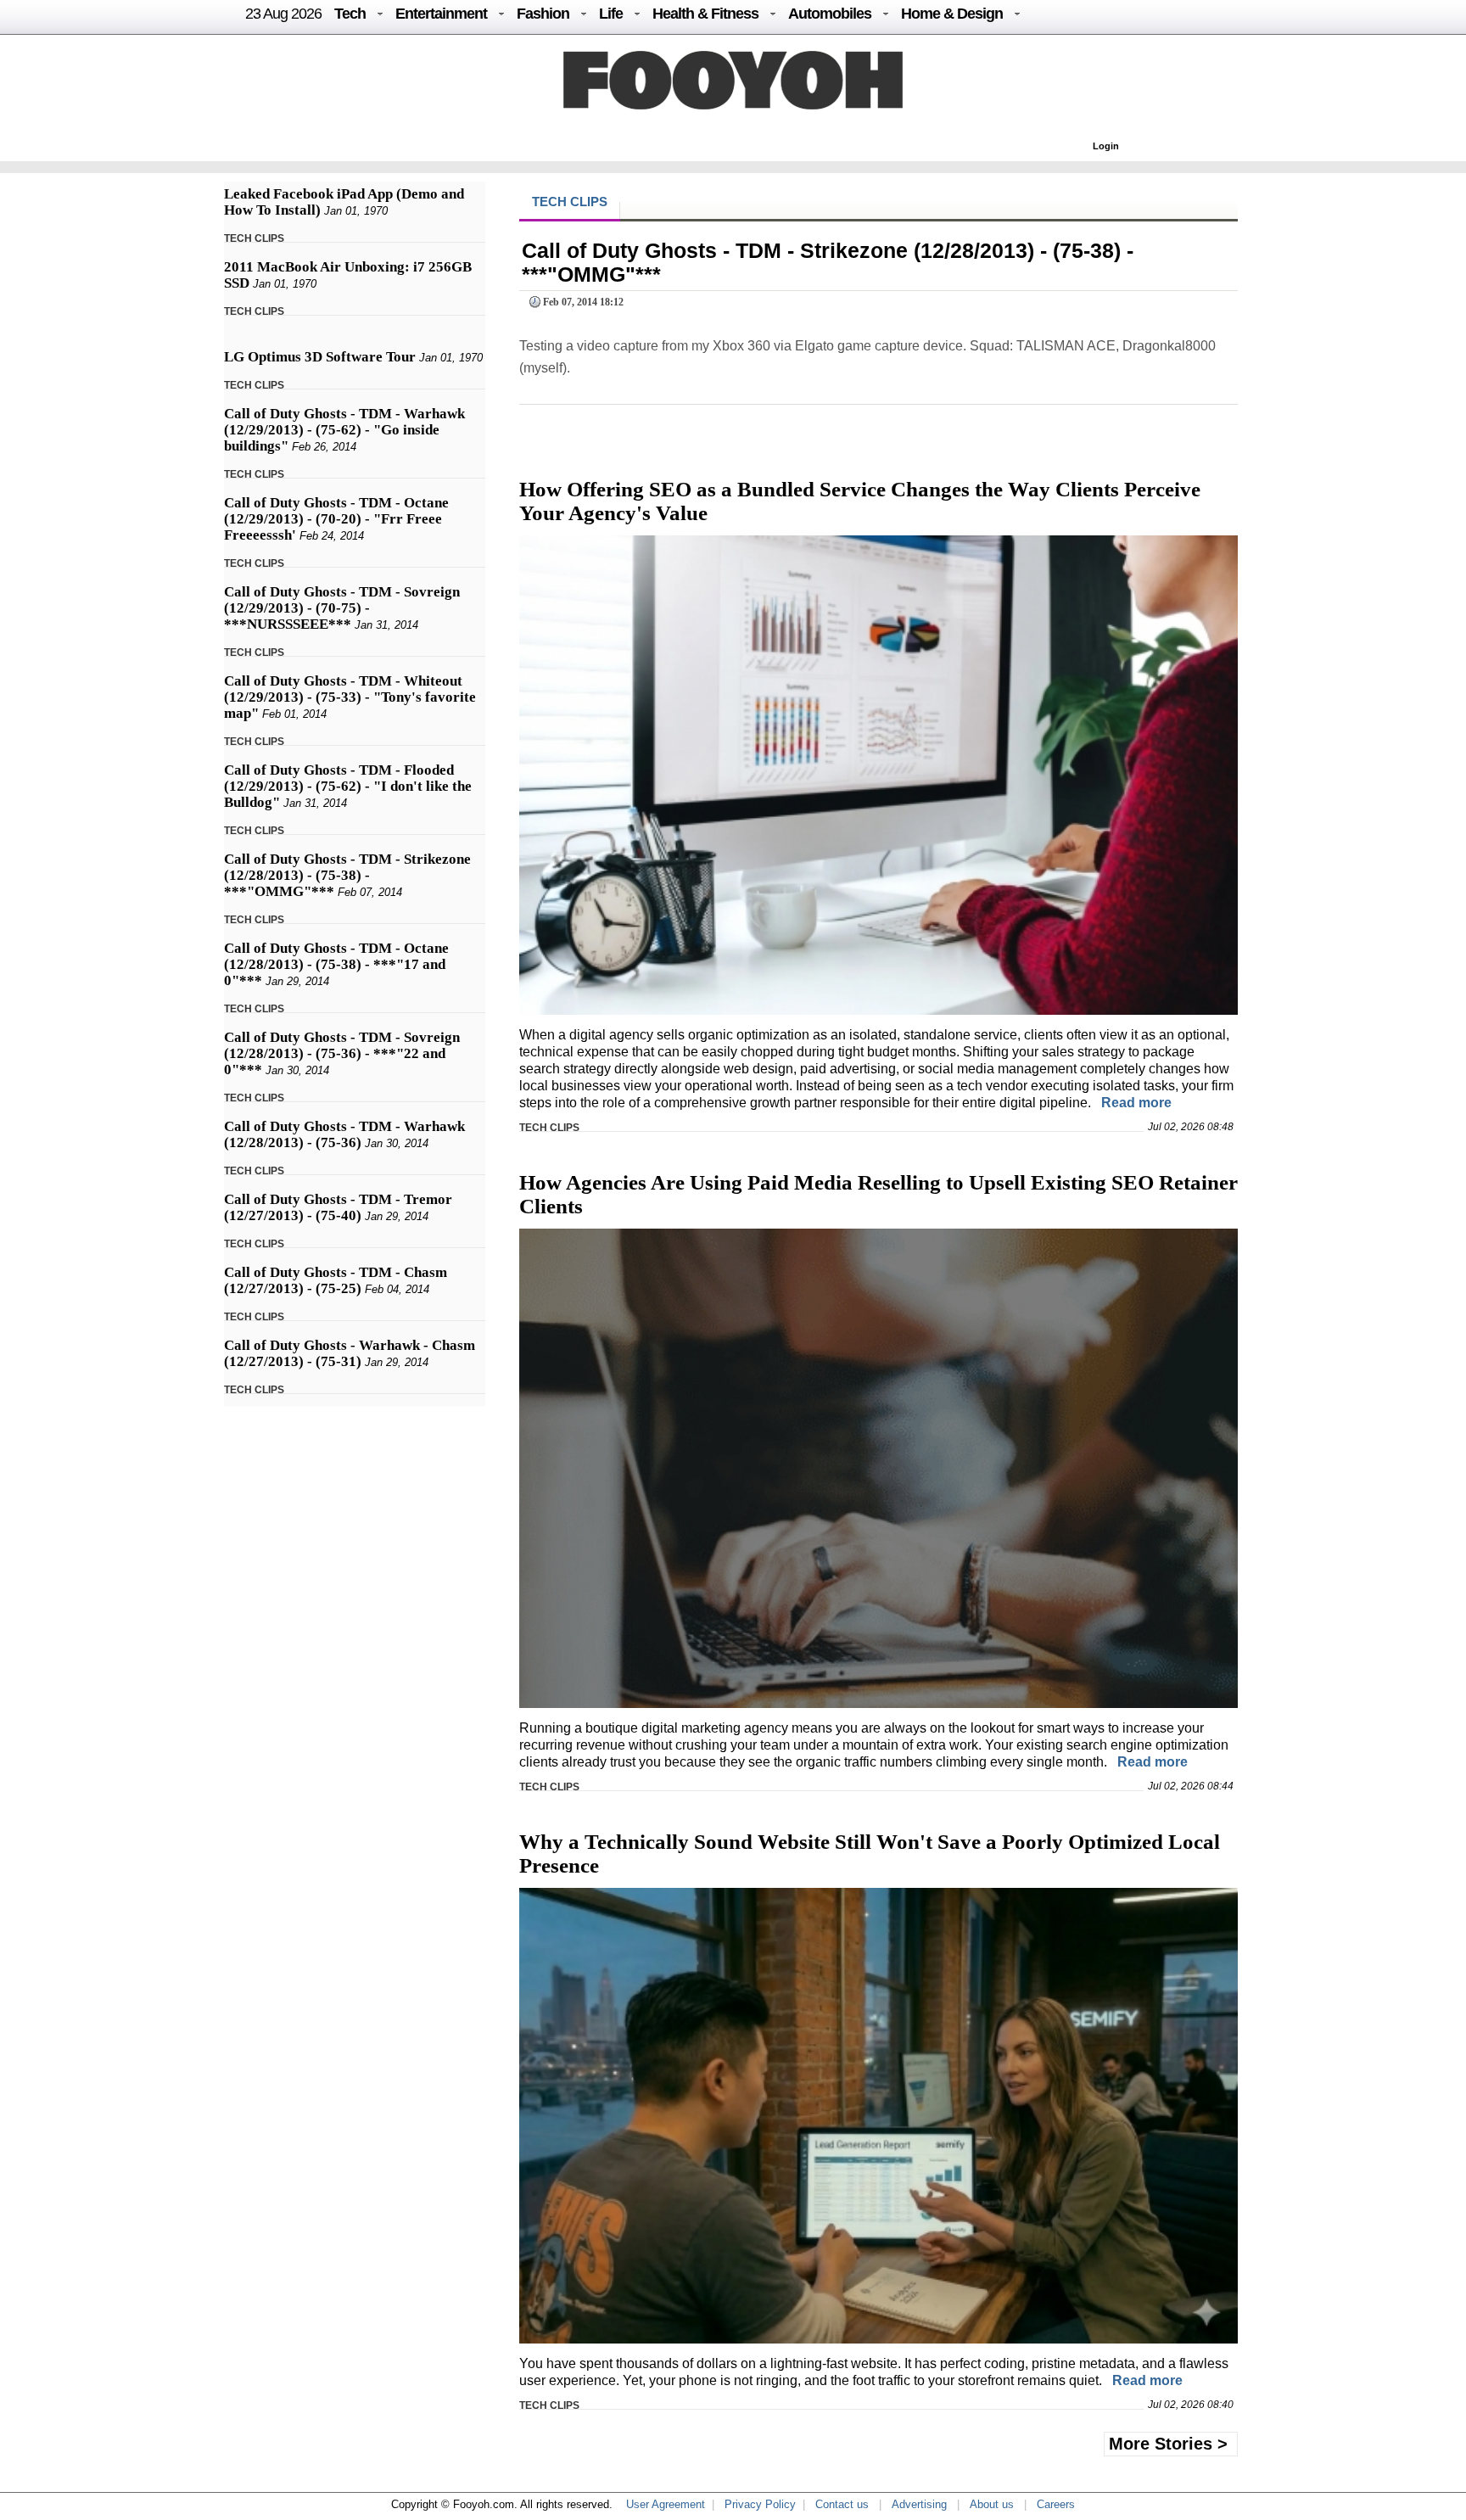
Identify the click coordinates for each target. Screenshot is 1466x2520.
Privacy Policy (760, 2504)
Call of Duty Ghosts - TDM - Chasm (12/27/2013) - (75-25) (336, 1280)
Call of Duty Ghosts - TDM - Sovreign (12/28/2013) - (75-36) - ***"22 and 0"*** (342, 1053)
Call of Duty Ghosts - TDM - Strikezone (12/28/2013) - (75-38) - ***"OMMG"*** (347, 875)
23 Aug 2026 (283, 14)
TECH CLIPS (254, 238)
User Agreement (666, 2504)
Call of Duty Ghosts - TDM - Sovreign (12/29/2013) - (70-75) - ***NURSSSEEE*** (342, 608)
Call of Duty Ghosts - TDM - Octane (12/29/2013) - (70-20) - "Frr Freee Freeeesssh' (336, 519)
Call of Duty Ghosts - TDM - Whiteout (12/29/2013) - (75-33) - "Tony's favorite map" (350, 697)
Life (611, 14)
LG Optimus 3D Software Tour (320, 357)
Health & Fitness (705, 14)
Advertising (919, 2504)
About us (992, 2504)
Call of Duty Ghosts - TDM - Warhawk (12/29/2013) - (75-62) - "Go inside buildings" (344, 430)
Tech (350, 14)
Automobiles (830, 14)
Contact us (842, 2504)
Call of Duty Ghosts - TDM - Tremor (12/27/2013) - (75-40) (338, 1207)
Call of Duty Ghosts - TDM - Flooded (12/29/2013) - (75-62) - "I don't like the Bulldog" (348, 786)
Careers (1056, 2504)
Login (1106, 146)
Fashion (543, 14)
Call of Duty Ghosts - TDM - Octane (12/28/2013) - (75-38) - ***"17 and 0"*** (336, 964)
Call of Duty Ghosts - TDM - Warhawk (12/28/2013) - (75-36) (344, 1134)
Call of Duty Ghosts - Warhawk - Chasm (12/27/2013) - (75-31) (350, 1353)
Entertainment (441, 14)
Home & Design (952, 14)
